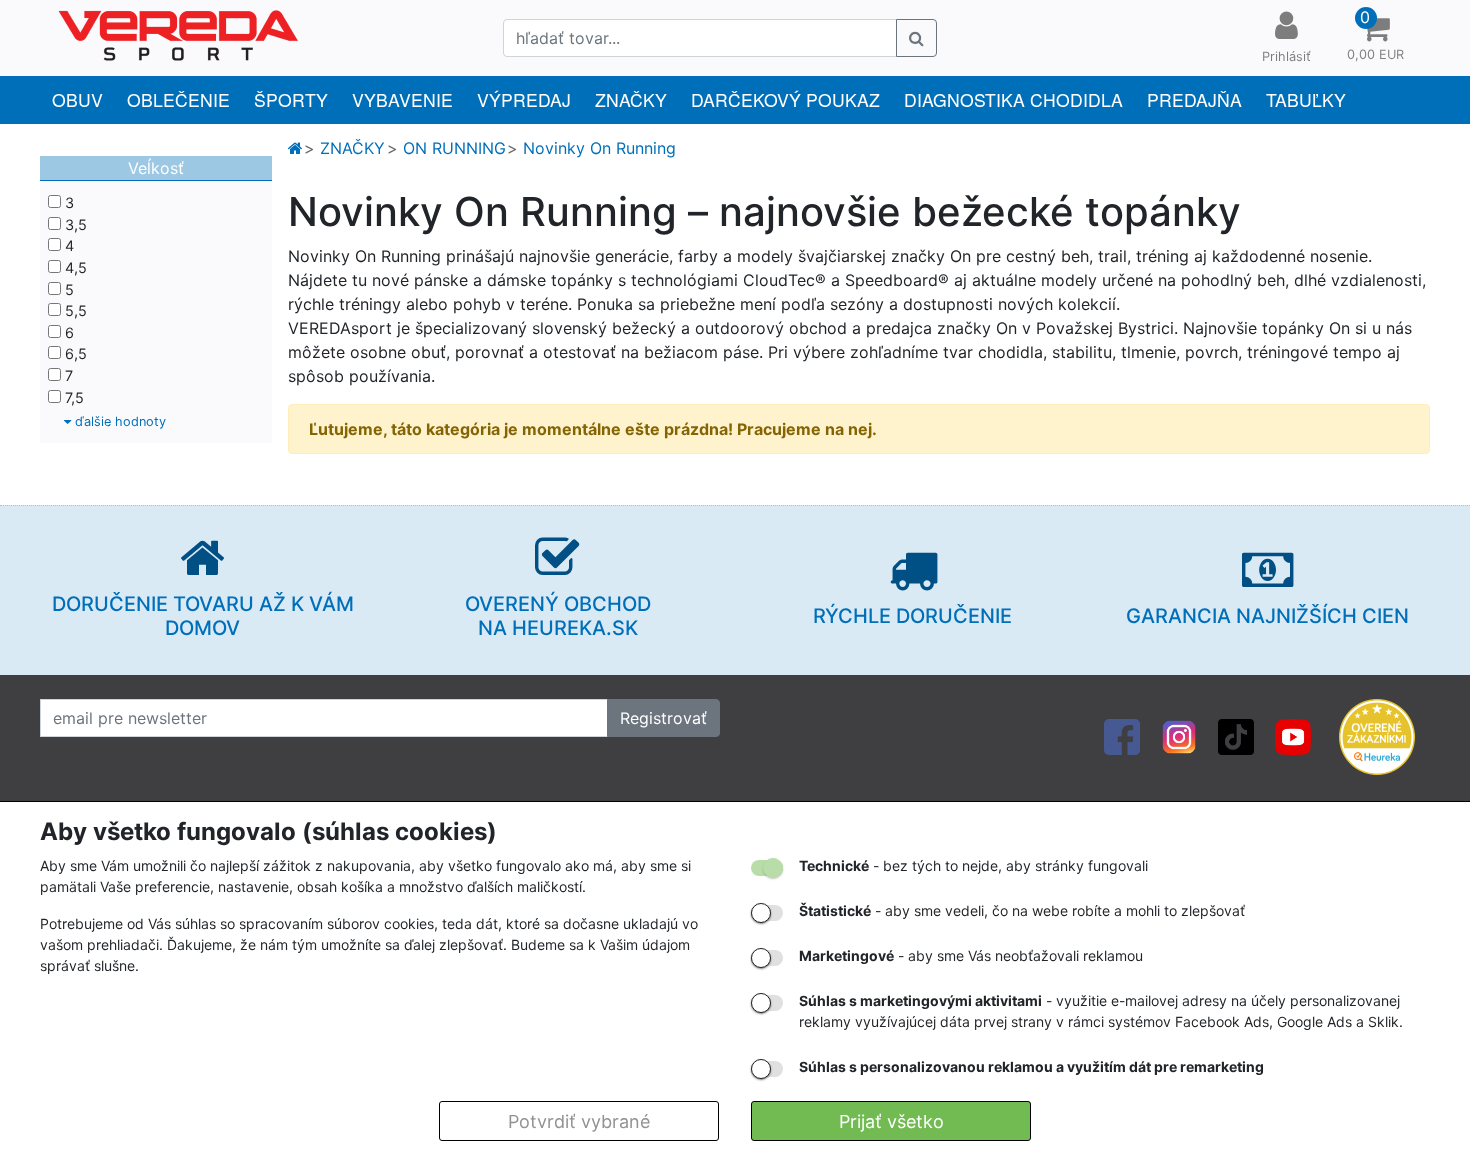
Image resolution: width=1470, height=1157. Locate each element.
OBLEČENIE (178, 99)
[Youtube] (1293, 735)
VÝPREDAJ (524, 99)
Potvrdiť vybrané (579, 1121)
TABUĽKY (1306, 99)
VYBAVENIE (402, 99)
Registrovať (663, 718)
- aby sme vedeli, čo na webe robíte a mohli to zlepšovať (1022, 910)
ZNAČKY (631, 99)
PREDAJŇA (1194, 99)
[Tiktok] (1236, 735)
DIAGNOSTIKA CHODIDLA (1013, 99)
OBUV (77, 99)
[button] (1375, 38)
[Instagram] (1179, 735)
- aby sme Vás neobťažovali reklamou (971, 955)
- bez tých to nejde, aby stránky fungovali (973, 865)
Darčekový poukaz (785, 99)
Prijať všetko (891, 1121)
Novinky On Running (599, 148)
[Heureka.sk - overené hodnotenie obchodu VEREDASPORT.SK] (1377, 735)
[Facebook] (1122, 735)
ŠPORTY (291, 99)
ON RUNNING (454, 148)
